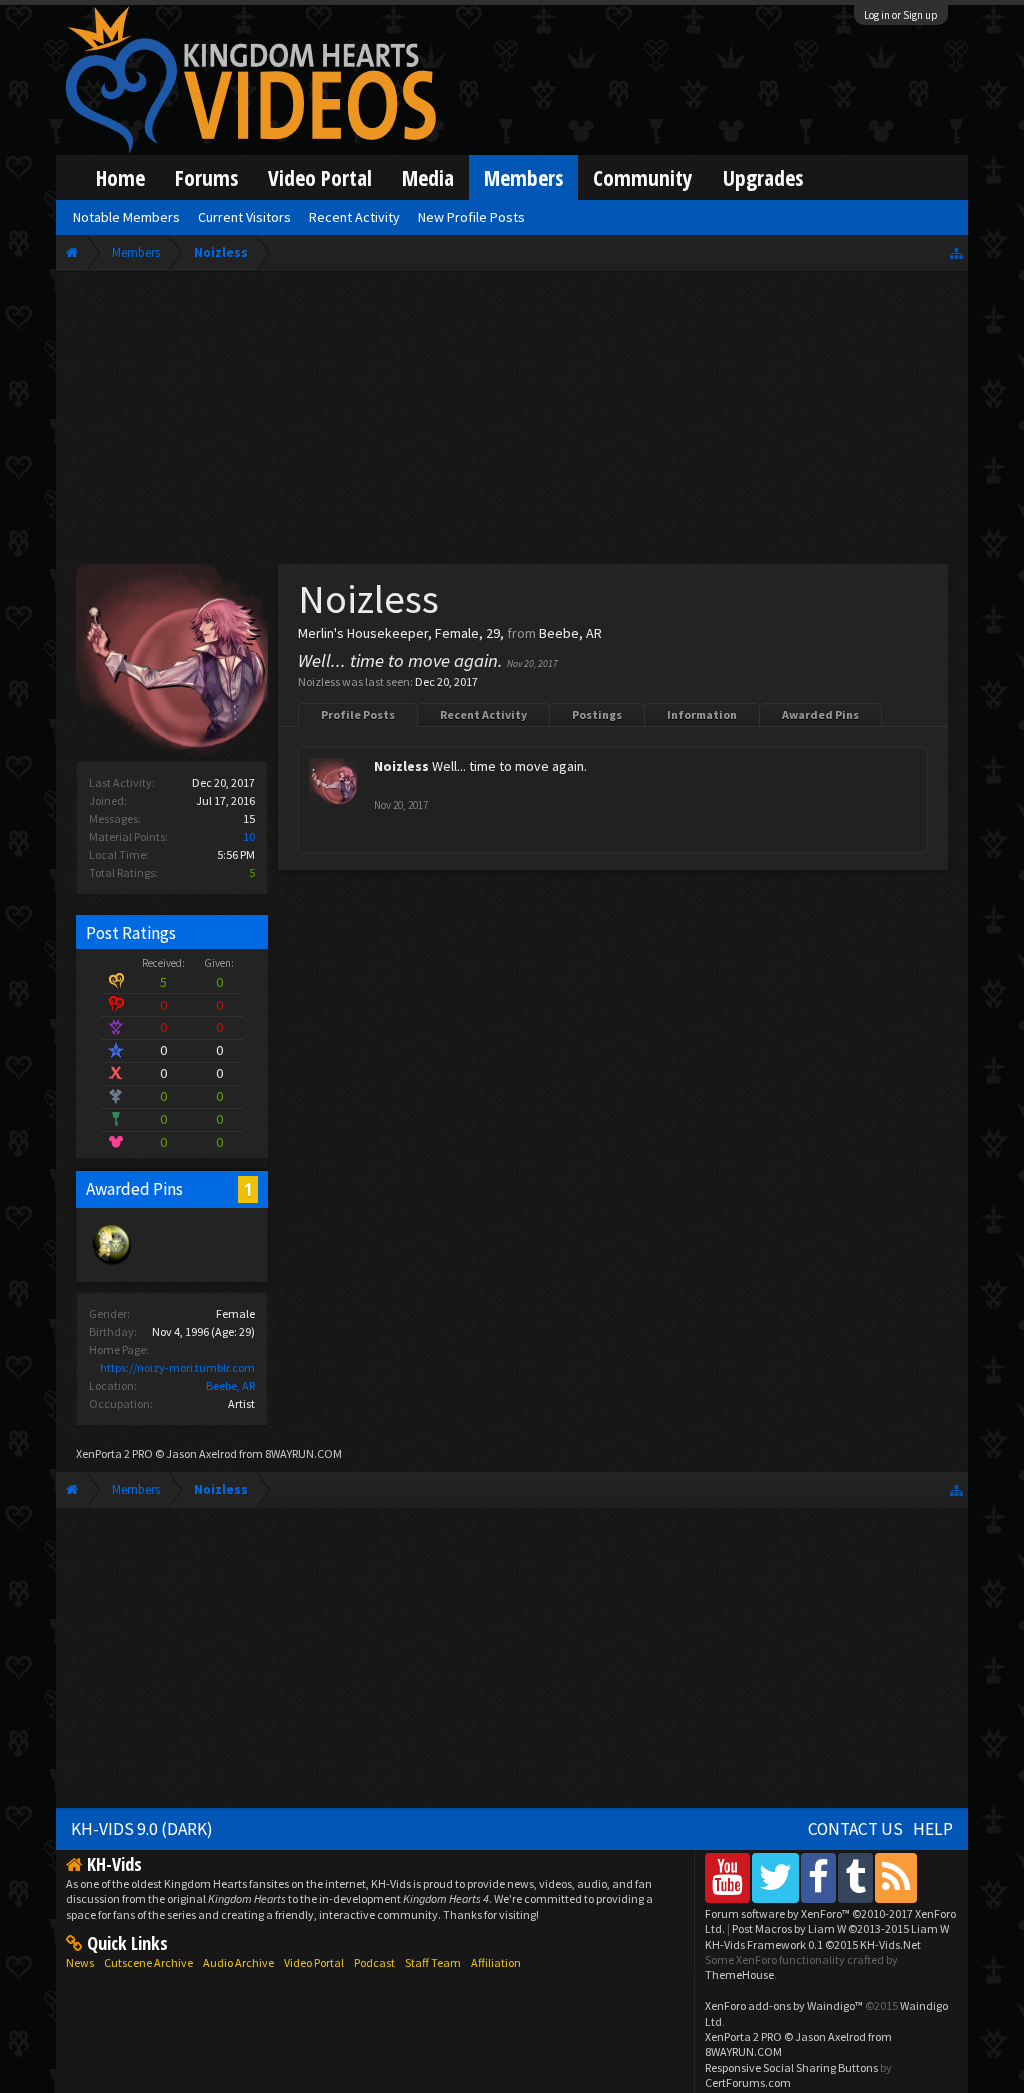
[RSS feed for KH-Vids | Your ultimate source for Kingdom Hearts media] (896, 1877)
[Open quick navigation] (956, 252)
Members (523, 177)
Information (702, 714)
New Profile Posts (471, 217)
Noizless (401, 766)
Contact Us (855, 1829)
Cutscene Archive (148, 1962)
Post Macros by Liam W (840, 1928)
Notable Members (126, 217)
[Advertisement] (512, 422)
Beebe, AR (230, 1385)
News (80, 1962)
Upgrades (763, 177)
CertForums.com (748, 2082)
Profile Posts (358, 714)
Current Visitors (244, 217)
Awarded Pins (820, 714)
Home (120, 177)
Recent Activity (483, 714)
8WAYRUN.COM (303, 1453)
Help (933, 1829)
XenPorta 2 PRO (114, 1453)
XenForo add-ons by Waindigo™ (784, 2005)
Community (643, 177)
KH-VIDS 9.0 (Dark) (142, 1829)
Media (428, 177)
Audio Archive (238, 1962)
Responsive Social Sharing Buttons (791, 2067)
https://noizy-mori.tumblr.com (177, 1367)
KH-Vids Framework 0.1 (813, 1944)
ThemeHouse (739, 1974)
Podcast (374, 1962)
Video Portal (320, 177)
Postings (597, 714)
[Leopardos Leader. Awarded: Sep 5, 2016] (112, 1263)
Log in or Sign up (901, 15)
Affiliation (496, 1962)
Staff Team (433, 1962)
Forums (206, 177)
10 (249, 836)
